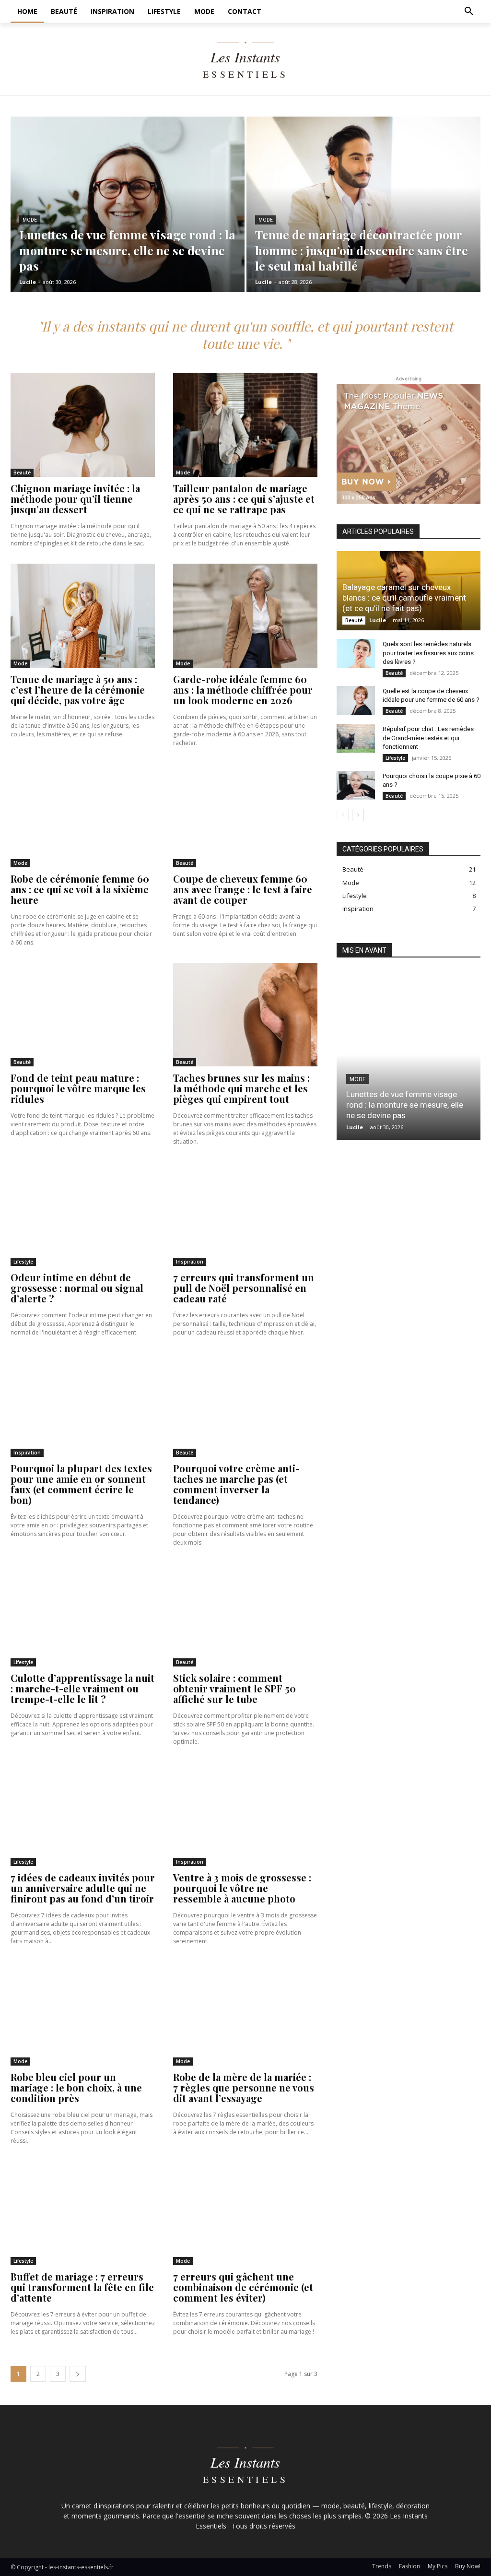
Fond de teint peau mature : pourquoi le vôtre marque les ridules (78, 1088)
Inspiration (190, 1262)
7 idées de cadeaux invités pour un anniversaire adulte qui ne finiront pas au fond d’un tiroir (83, 1888)
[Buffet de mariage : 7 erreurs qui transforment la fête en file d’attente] (83, 2213)
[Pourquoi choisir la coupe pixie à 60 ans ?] (356, 785)
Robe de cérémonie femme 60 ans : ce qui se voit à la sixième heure (80, 889)
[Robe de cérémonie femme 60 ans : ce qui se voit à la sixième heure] (83, 815)
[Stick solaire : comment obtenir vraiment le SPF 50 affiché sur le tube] (245, 1615)
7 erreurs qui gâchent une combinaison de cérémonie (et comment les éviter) (243, 2287)
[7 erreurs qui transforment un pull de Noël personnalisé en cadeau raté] (245, 1214)
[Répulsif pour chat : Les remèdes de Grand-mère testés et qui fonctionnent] (356, 738)
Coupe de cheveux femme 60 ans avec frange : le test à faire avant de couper (243, 889)
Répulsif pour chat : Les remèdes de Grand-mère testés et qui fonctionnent (428, 738)
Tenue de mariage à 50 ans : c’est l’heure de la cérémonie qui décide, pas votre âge (78, 690)
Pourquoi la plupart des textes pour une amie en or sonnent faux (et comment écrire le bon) (81, 1484)
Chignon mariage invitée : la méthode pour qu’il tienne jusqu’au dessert (75, 499)
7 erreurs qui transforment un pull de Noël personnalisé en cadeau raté (244, 1288)
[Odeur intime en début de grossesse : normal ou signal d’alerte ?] (83, 1214)
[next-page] (78, 2374)
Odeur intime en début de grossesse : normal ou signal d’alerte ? (77, 1288)
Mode (30, 220)
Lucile (378, 620)
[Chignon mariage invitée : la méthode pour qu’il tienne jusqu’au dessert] (83, 425)
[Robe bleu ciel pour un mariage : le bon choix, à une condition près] (83, 2014)
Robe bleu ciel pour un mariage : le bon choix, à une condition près (76, 2087)
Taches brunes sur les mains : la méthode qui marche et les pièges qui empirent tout (241, 1088)
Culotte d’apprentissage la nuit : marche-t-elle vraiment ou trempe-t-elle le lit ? (82, 1688)
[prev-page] (343, 815)
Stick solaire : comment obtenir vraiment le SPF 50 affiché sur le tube (234, 1688)
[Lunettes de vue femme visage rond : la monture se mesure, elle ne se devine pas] (128, 204)
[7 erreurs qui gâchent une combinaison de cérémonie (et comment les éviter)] (245, 2213)
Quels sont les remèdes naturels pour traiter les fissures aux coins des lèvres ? (428, 653)
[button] (469, 12)
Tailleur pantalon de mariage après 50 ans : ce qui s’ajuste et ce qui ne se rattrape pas (244, 499)
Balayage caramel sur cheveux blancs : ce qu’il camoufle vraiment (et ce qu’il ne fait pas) (404, 598)
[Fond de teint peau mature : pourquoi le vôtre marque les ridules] (83, 1015)
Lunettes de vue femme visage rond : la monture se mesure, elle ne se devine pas (405, 1105)
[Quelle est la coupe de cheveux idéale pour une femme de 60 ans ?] (356, 700)
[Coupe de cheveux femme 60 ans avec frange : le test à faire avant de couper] (245, 815)
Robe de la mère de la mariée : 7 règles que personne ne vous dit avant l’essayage (244, 2087)
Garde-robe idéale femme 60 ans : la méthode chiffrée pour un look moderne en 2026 (243, 690)
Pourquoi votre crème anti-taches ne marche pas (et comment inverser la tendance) (236, 1484)
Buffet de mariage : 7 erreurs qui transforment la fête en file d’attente (82, 2287)
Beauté (22, 473)
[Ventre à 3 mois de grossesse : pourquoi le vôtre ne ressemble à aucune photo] (245, 1814)
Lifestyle (23, 1262)
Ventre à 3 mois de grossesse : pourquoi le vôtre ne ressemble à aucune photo (242, 1888)
